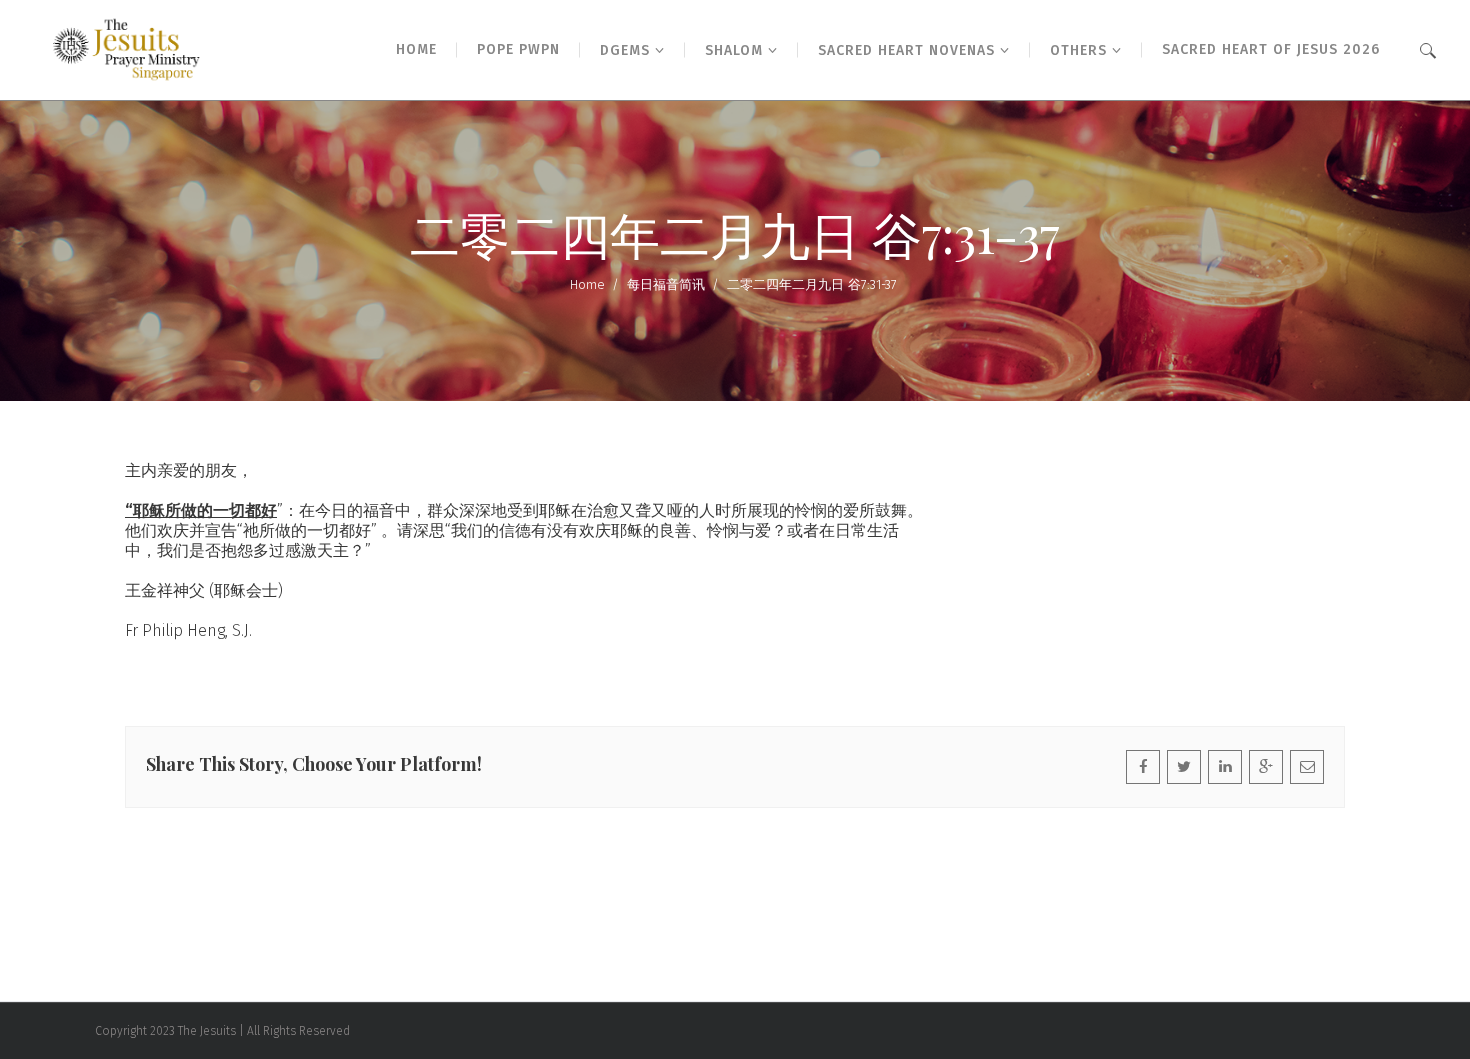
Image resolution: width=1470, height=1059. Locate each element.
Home (587, 284)
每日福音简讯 (666, 284)
